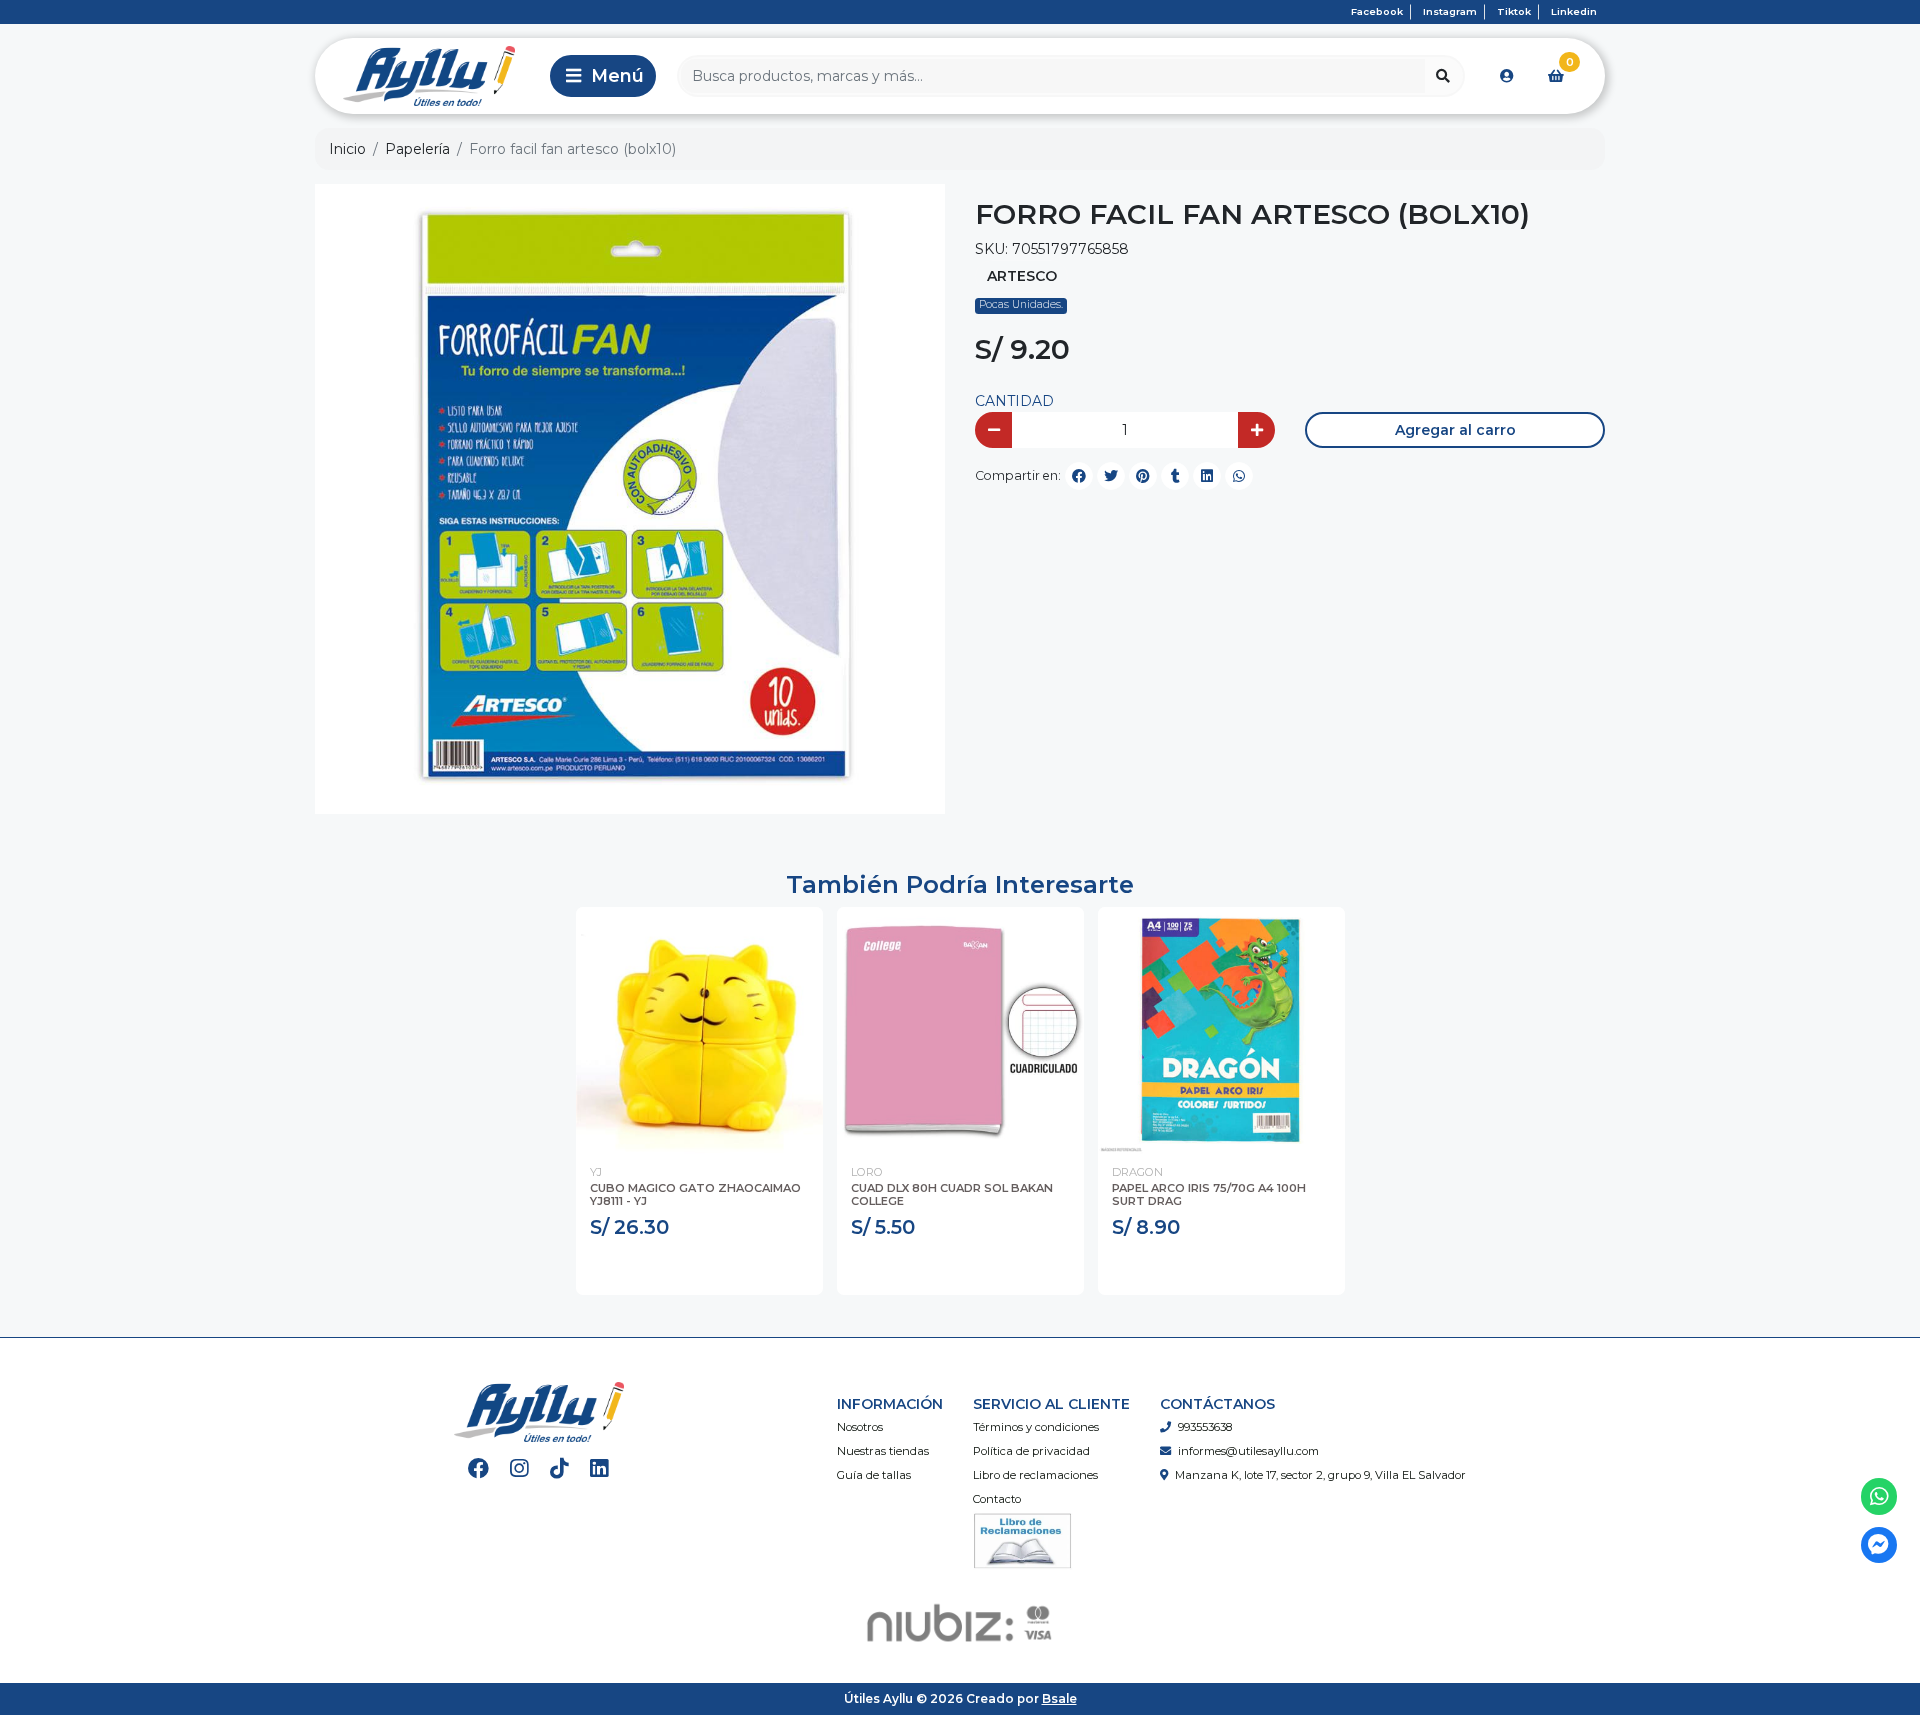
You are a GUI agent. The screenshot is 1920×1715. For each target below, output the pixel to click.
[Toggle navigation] (603, 76)
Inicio (347, 149)
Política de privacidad (1031, 1451)
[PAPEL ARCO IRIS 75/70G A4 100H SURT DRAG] (1221, 1030)
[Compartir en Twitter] (1111, 476)
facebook (1377, 11)
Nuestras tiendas (883, 1451)
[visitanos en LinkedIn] (599, 1468)
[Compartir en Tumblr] (1175, 476)
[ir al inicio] (538, 1412)
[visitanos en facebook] (478, 1468)
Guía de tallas (874, 1475)
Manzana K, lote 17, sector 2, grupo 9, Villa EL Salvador (1320, 1475)
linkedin (1574, 11)
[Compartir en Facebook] (1079, 476)
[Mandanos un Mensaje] (1879, 1545)
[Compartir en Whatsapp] (1239, 476)
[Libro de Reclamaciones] (1023, 1540)
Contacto (997, 1499)
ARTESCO (1022, 276)
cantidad (1014, 401)
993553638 (1205, 1427)
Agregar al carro (1455, 430)
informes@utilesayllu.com (1248, 1451)
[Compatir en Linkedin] (1207, 476)
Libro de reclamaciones (1035, 1475)
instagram (1450, 11)
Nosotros (860, 1427)
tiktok (1514, 11)
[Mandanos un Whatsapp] (1879, 1496)
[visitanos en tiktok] (559, 1468)
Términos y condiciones (1036, 1427)
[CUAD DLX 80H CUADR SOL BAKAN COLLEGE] (960, 1030)
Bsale (1059, 1698)
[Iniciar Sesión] (1507, 76)
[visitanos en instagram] (519, 1468)
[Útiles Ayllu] (429, 76)
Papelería (417, 149)
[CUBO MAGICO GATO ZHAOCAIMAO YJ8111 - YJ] (699, 1030)
